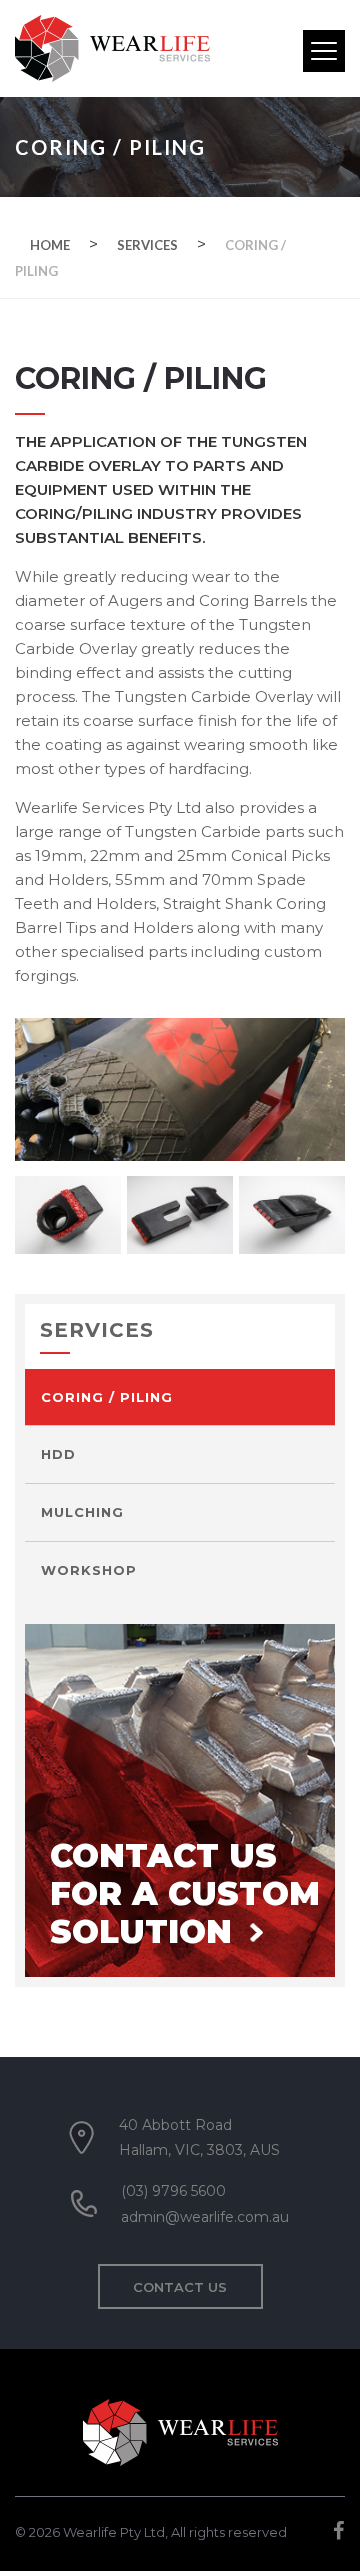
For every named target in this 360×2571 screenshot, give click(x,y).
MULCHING (82, 1512)
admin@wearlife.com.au (205, 2217)
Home (50, 245)
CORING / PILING (107, 1397)
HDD (58, 1454)
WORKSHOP (89, 1570)
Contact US (180, 2287)
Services (147, 245)
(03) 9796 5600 (173, 2191)
